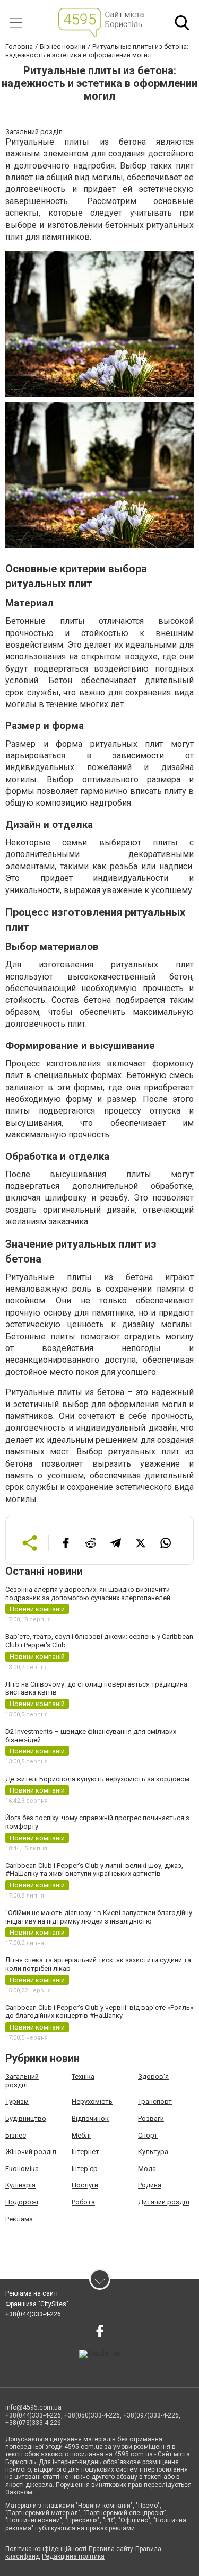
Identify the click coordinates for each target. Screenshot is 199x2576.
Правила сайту (111, 2549)
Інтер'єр (85, 2169)
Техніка (83, 2076)
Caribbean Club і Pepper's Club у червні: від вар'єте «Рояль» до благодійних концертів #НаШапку (99, 2012)
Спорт (148, 2135)
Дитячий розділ (164, 2202)
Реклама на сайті (32, 2293)
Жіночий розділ (31, 2152)
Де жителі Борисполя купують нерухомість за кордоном (97, 1779)
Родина (150, 2185)
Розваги (151, 2118)
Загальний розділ (22, 2081)
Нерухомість (92, 2101)
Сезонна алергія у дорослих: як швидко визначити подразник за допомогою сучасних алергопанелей (88, 1594)
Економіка (22, 2169)
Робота (83, 2202)
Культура (153, 2152)
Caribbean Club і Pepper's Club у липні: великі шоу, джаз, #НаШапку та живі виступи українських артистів (94, 1870)
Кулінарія (20, 2185)
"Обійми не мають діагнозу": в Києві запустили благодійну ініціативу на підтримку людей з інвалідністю (99, 1917)
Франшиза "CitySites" (37, 2304)
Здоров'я (153, 2076)
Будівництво (26, 2118)
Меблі (81, 2135)
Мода (147, 2169)
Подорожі (22, 2202)
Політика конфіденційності (46, 2549)
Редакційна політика (73, 2556)
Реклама (19, 2219)
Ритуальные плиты (49, 1277)
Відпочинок (90, 2118)
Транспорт (155, 2101)
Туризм (17, 2101)
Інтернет (85, 2152)
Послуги (85, 2185)
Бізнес (16, 2135)
